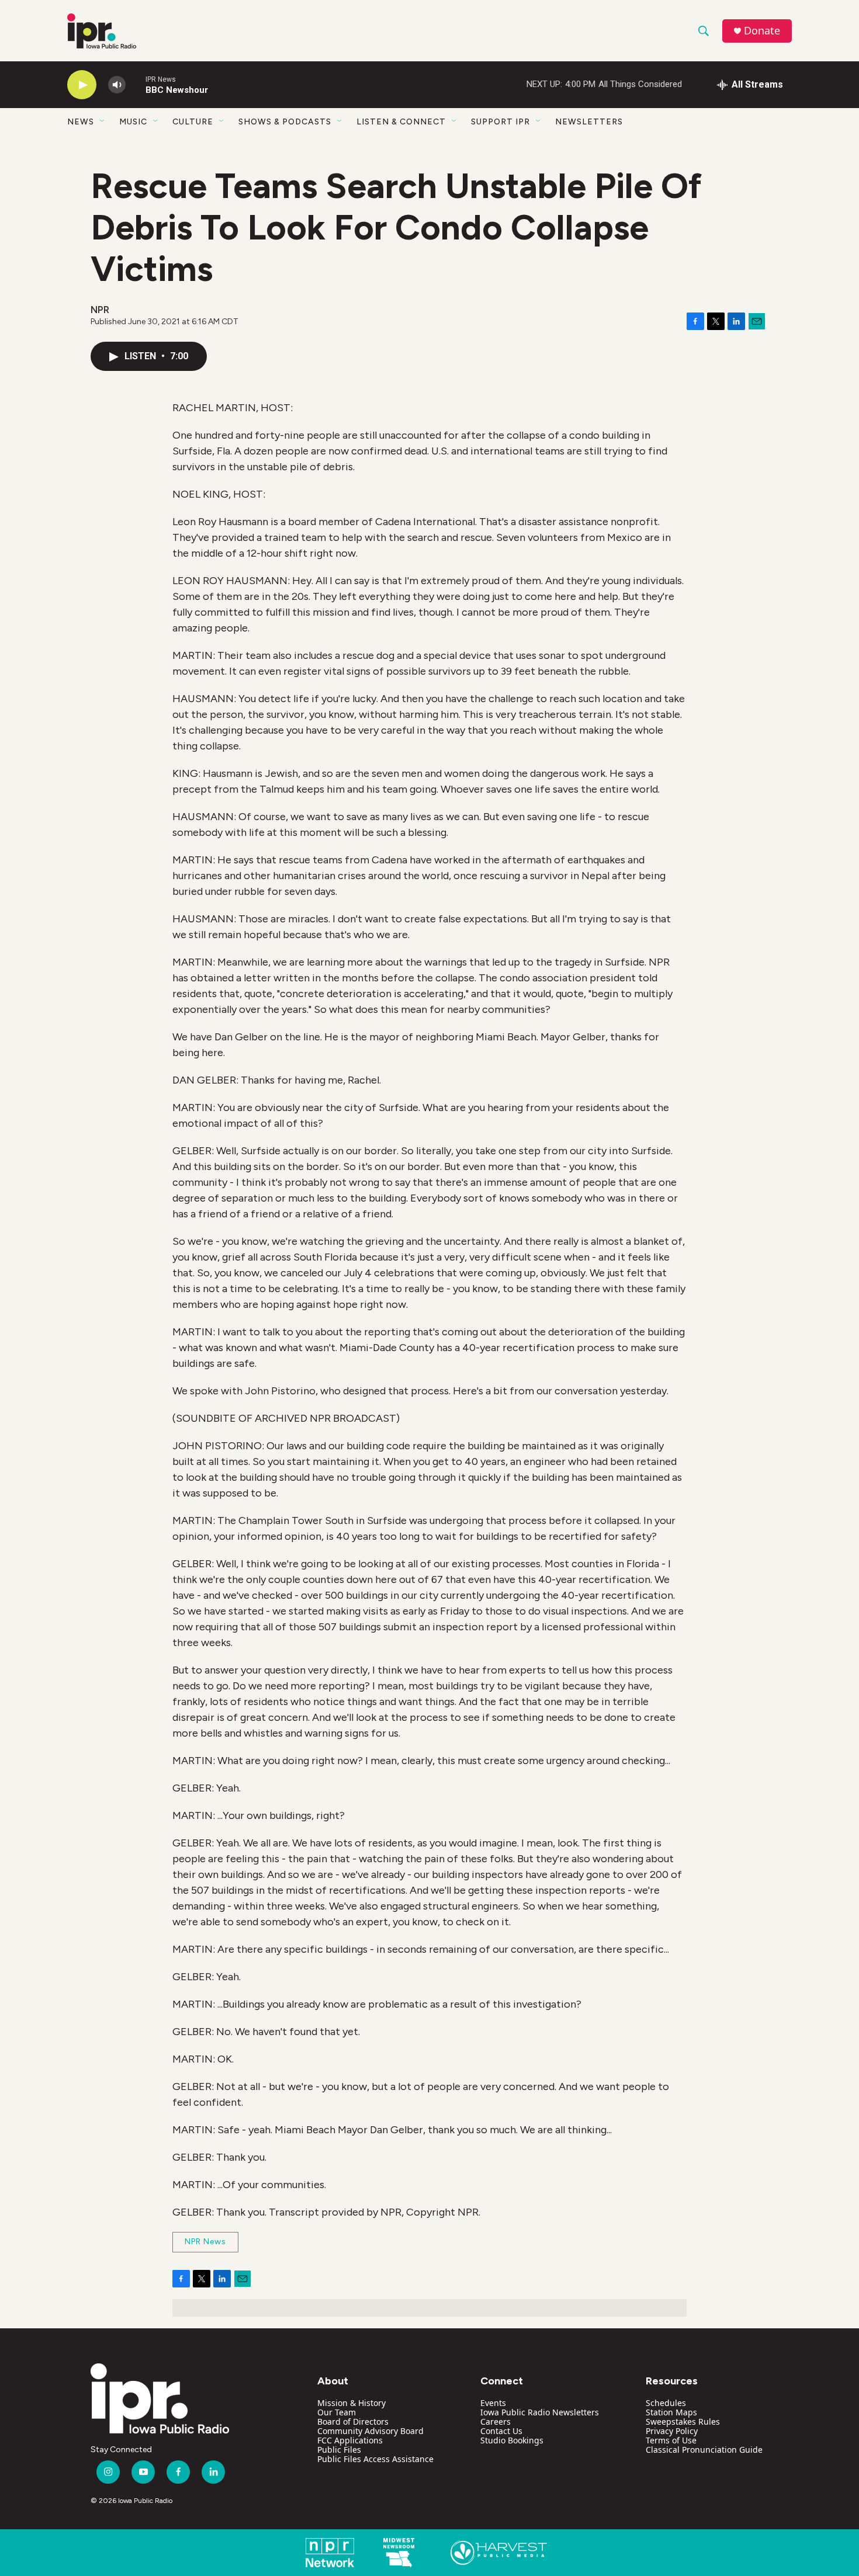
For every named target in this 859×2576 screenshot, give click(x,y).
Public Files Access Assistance (375, 2459)
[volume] (117, 85)
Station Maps (671, 2412)
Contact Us (501, 2431)
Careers (496, 2421)
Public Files (339, 2450)
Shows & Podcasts (285, 122)
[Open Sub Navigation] (103, 121)
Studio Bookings (512, 2440)
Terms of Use (671, 2440)
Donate (762, 31)
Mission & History (351, 2403)
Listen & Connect (401, 122)
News (81, 122)
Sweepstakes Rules (683, 2421)
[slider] (136, 84)
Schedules (666, 2403)
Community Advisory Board (370, 2431)
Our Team (337, 2412)
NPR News (205, 2242)
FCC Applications (350, 2440)
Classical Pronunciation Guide (704, 2450)
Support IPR (500, 122)
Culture (193, 122)
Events (493, 2403)
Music (133, 122)
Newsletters (589, 122)
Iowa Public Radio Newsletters (540, 2412)
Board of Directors (353, 2421)
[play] (82, 85)
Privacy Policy (672, 2431)
